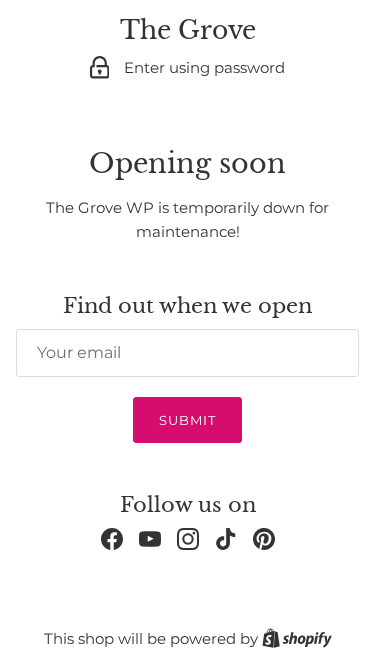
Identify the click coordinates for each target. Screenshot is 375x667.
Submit (187, 420)
